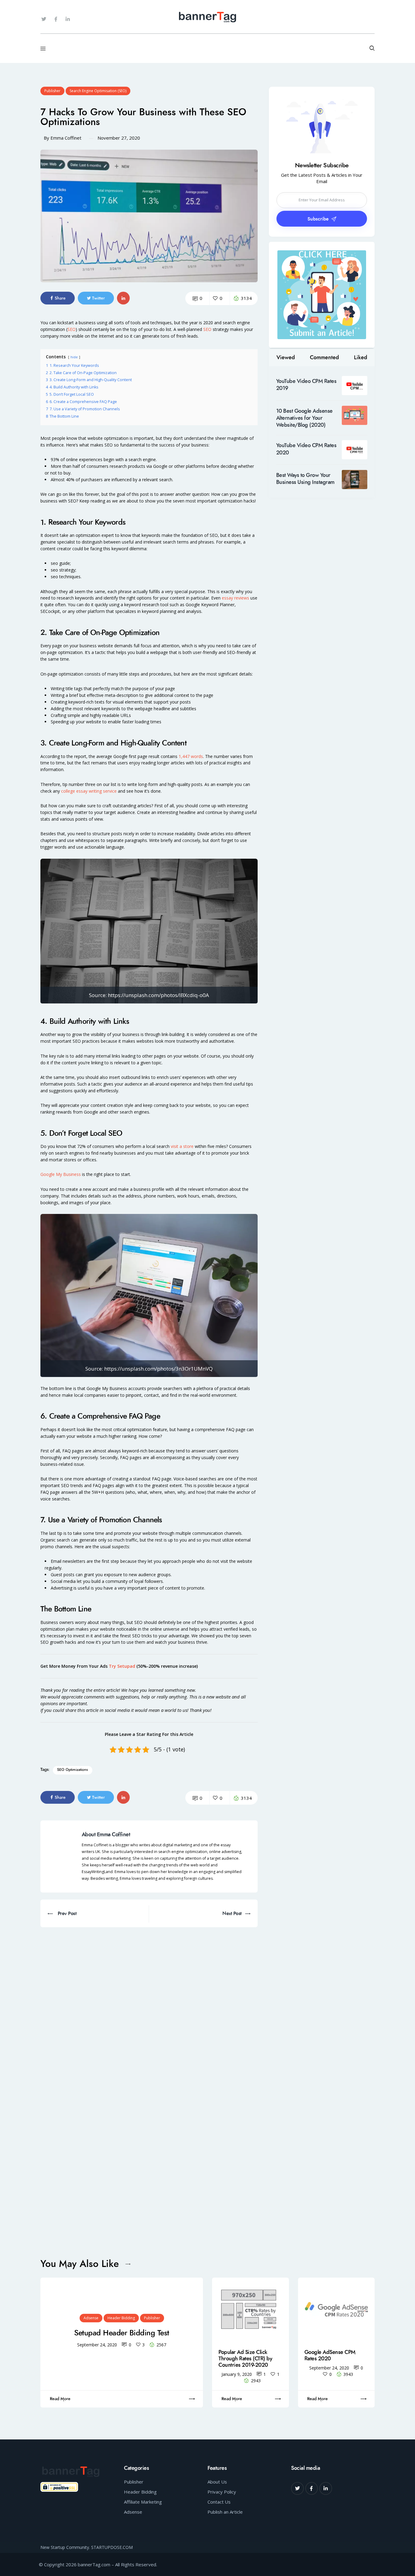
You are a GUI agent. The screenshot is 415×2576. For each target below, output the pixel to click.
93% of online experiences (77, 459)
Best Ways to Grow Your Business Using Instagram (305, 479)
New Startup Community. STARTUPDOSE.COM (87, 2547)
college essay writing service (89, 791)
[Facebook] (312, 2488)
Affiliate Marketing (143, 2502)
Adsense (91, 2318)
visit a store (182, 1146)
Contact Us (219, 2502)
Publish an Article (225, 2512)
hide (74, 357)
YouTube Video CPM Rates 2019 (306, 385)
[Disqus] (149, 2003)
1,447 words (191, 756)
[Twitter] (44, 19)
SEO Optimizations (72, 1770)
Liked (361, 358)
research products (127, 466)
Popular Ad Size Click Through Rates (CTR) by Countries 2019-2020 (245, 2359)
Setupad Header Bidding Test (122, 2333)
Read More (60, 2399)
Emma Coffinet (66, 138)
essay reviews (235, 598)
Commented (324, 358)
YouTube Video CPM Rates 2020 (306, 449)
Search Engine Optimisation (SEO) (98, 91)
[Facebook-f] (56, 19)
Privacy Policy (222, 2492)
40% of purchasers (84, 480)
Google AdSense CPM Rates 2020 (330, 2355)
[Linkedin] (326, 2488)
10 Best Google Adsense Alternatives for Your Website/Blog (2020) (304, 418)
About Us (217, 2482)
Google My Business (61, 1174)
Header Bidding (121, 2318)
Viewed (286, 358)
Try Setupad (122, 1666)
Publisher (52, 91)
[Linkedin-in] (68, 19)
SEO (72, 329)
